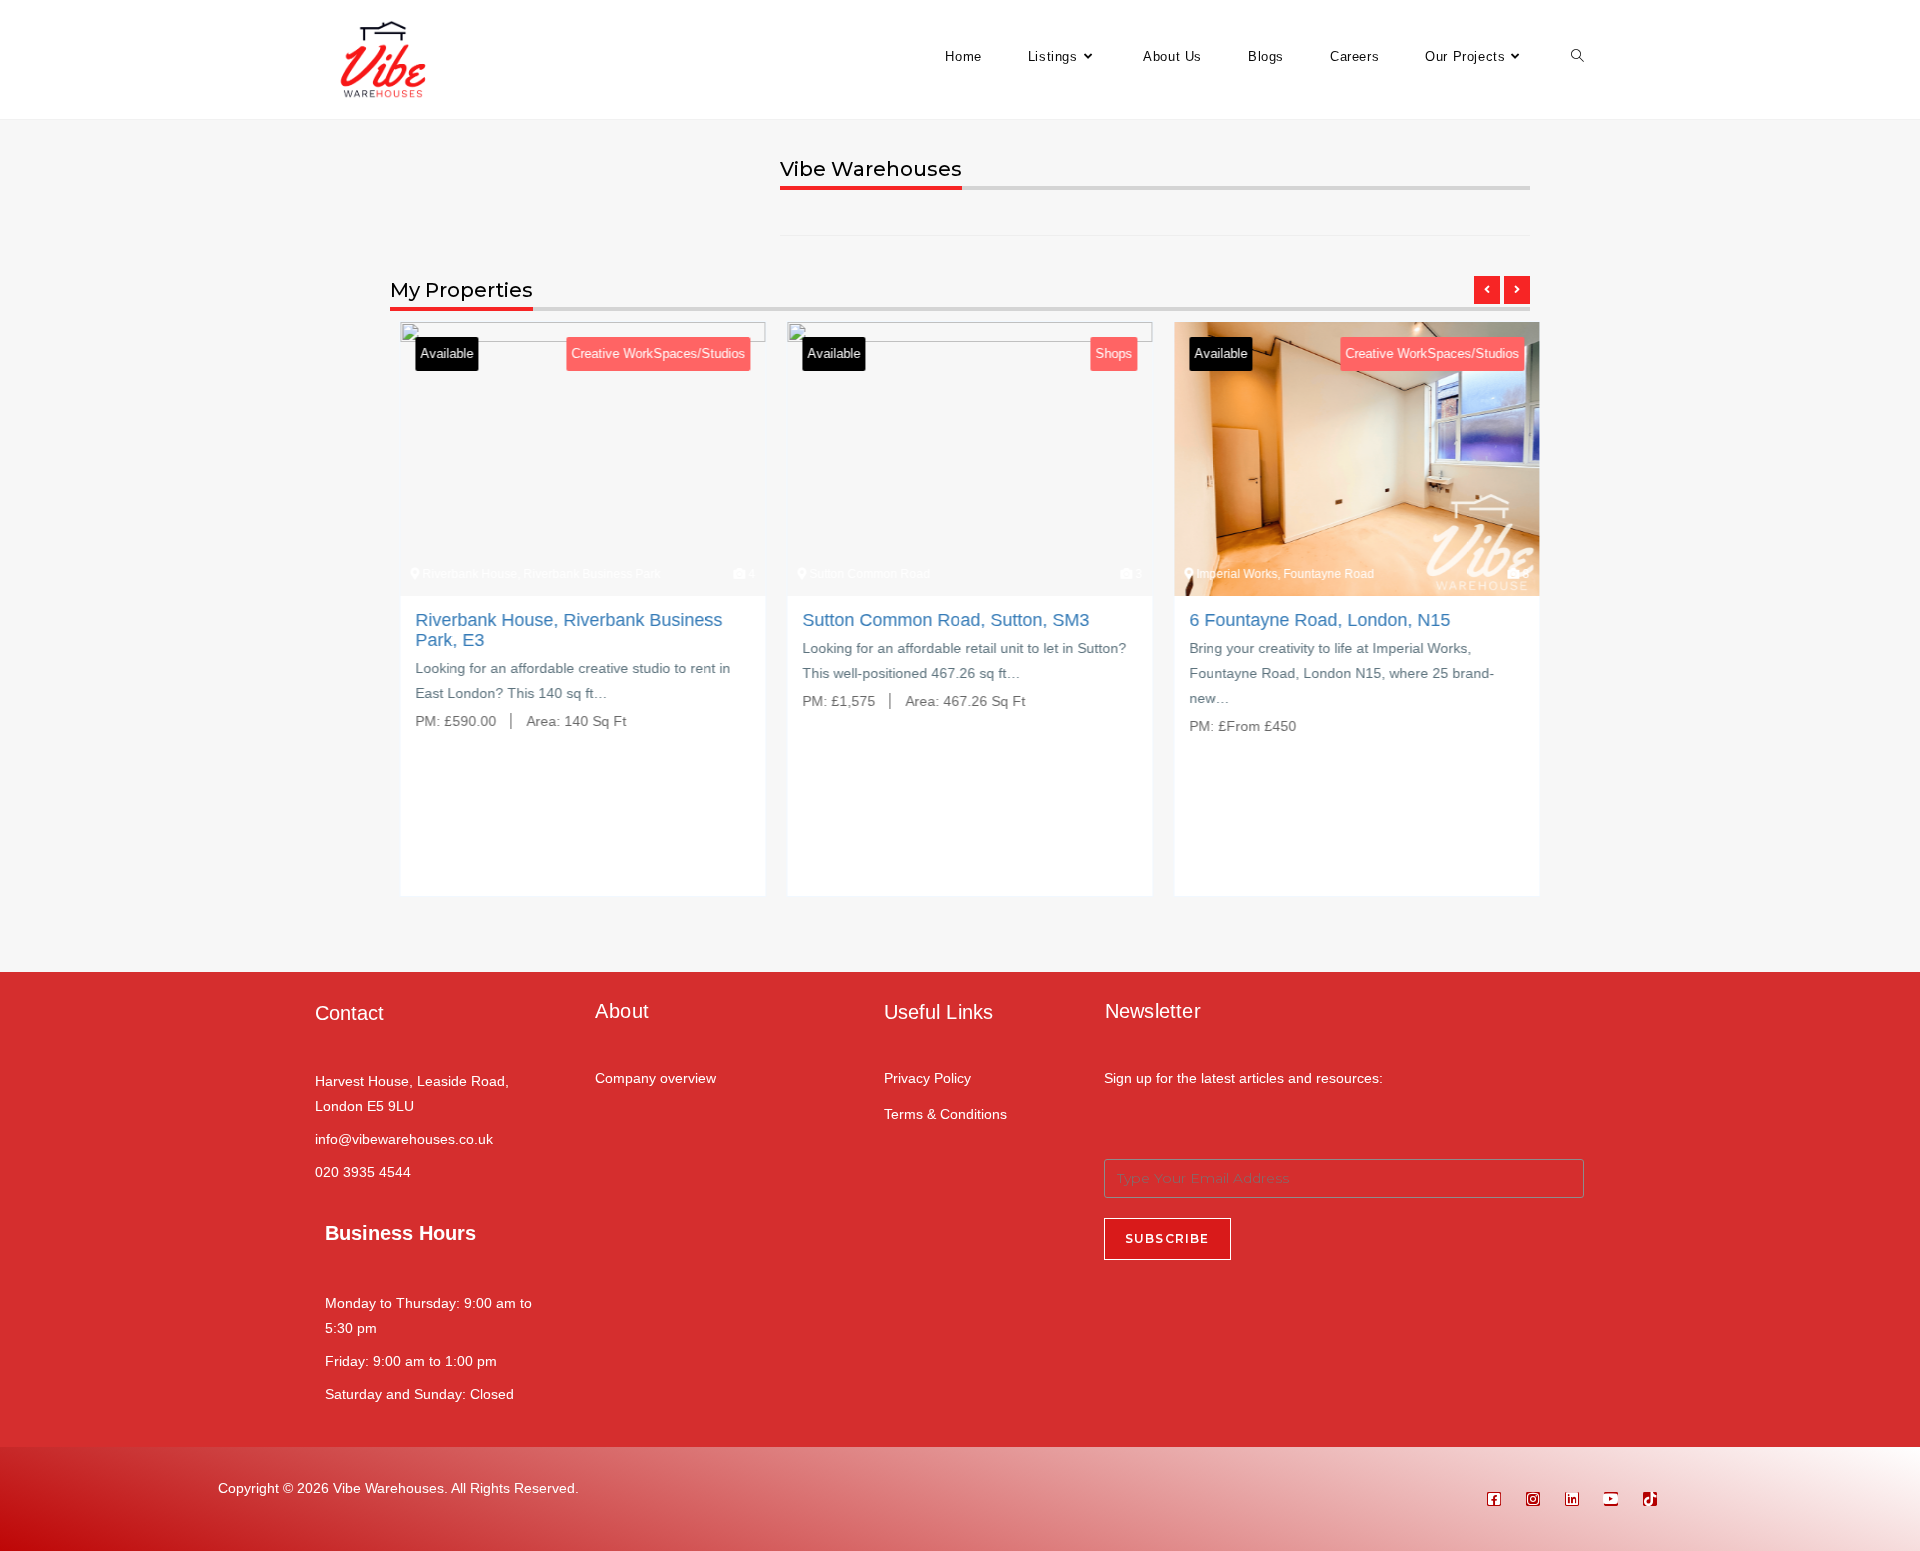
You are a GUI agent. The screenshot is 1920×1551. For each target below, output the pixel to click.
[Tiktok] (1650, 1499)
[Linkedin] (1572, 1499)
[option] (573, 624)
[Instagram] (1533, 1499)
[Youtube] (1611, 1499)
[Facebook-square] (1494, 1499)
